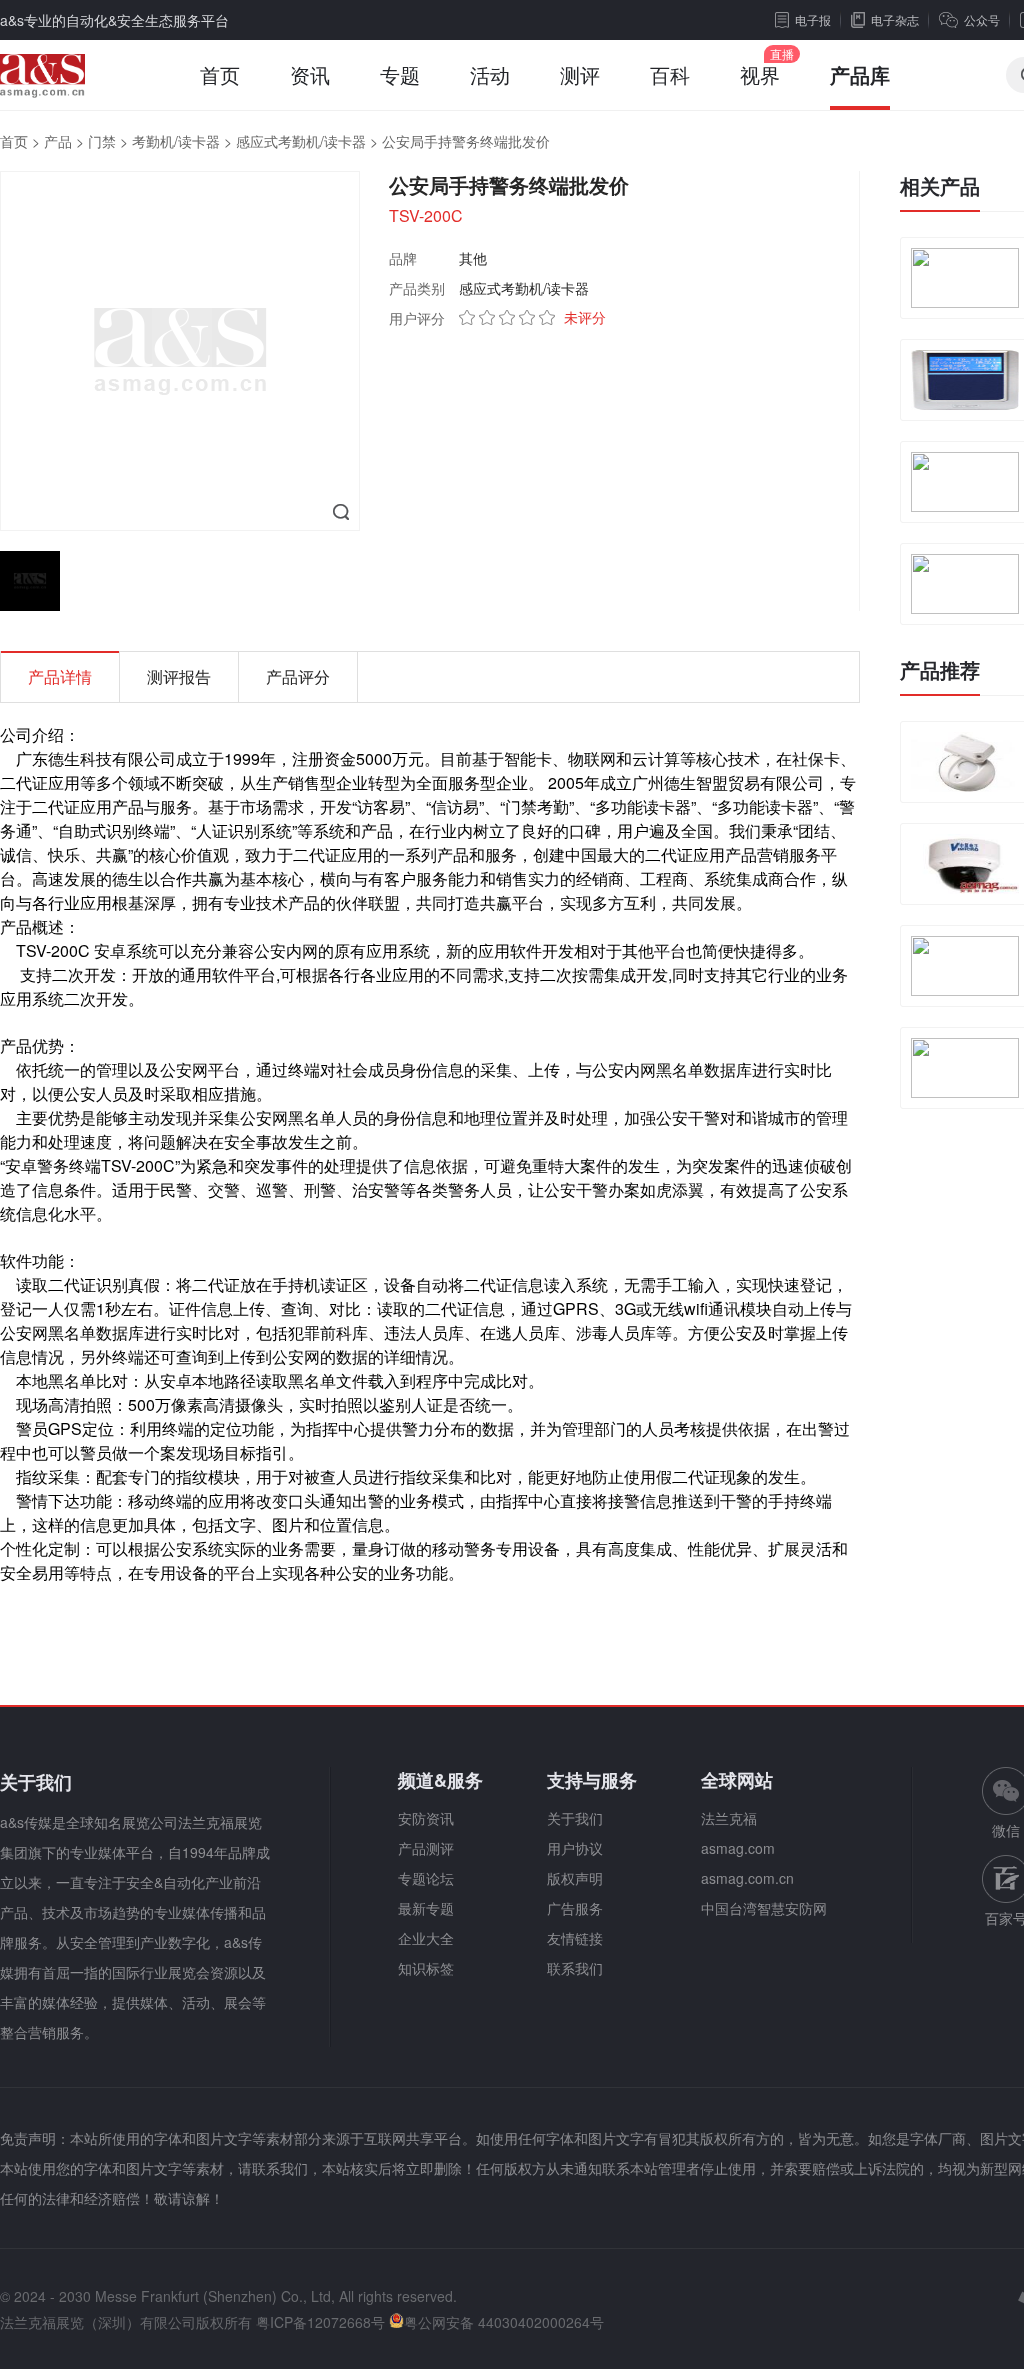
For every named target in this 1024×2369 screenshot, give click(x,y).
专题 (400, 74)
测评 (580, 74)
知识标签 (426, 1968)
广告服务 (575, 1908)
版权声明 (575, 1878)
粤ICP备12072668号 (320, 2322)
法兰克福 (729, 1818)
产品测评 (426, 1848)
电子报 (813, 19)
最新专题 (426, 1908)
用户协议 (575, 1848)
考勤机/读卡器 (176, 141)
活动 (490, 74)
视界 (760, 74)
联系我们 (575, 1968)
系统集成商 (744, 878)
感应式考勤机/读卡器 (301, 141)
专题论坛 (426, 1878)
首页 (220, 74)
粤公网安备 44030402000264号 (504, 2322)
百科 (670, 74)
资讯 (310, 74)
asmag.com (738, 1848)
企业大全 (426, 1938)
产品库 (860, 74)
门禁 (102, 141)
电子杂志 (895, 19)
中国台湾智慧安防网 (764, 1908)
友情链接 (575, 1938)
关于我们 (575, 1818)
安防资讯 (426, 1818)
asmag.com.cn (747, 1878)
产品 (58, 141)
